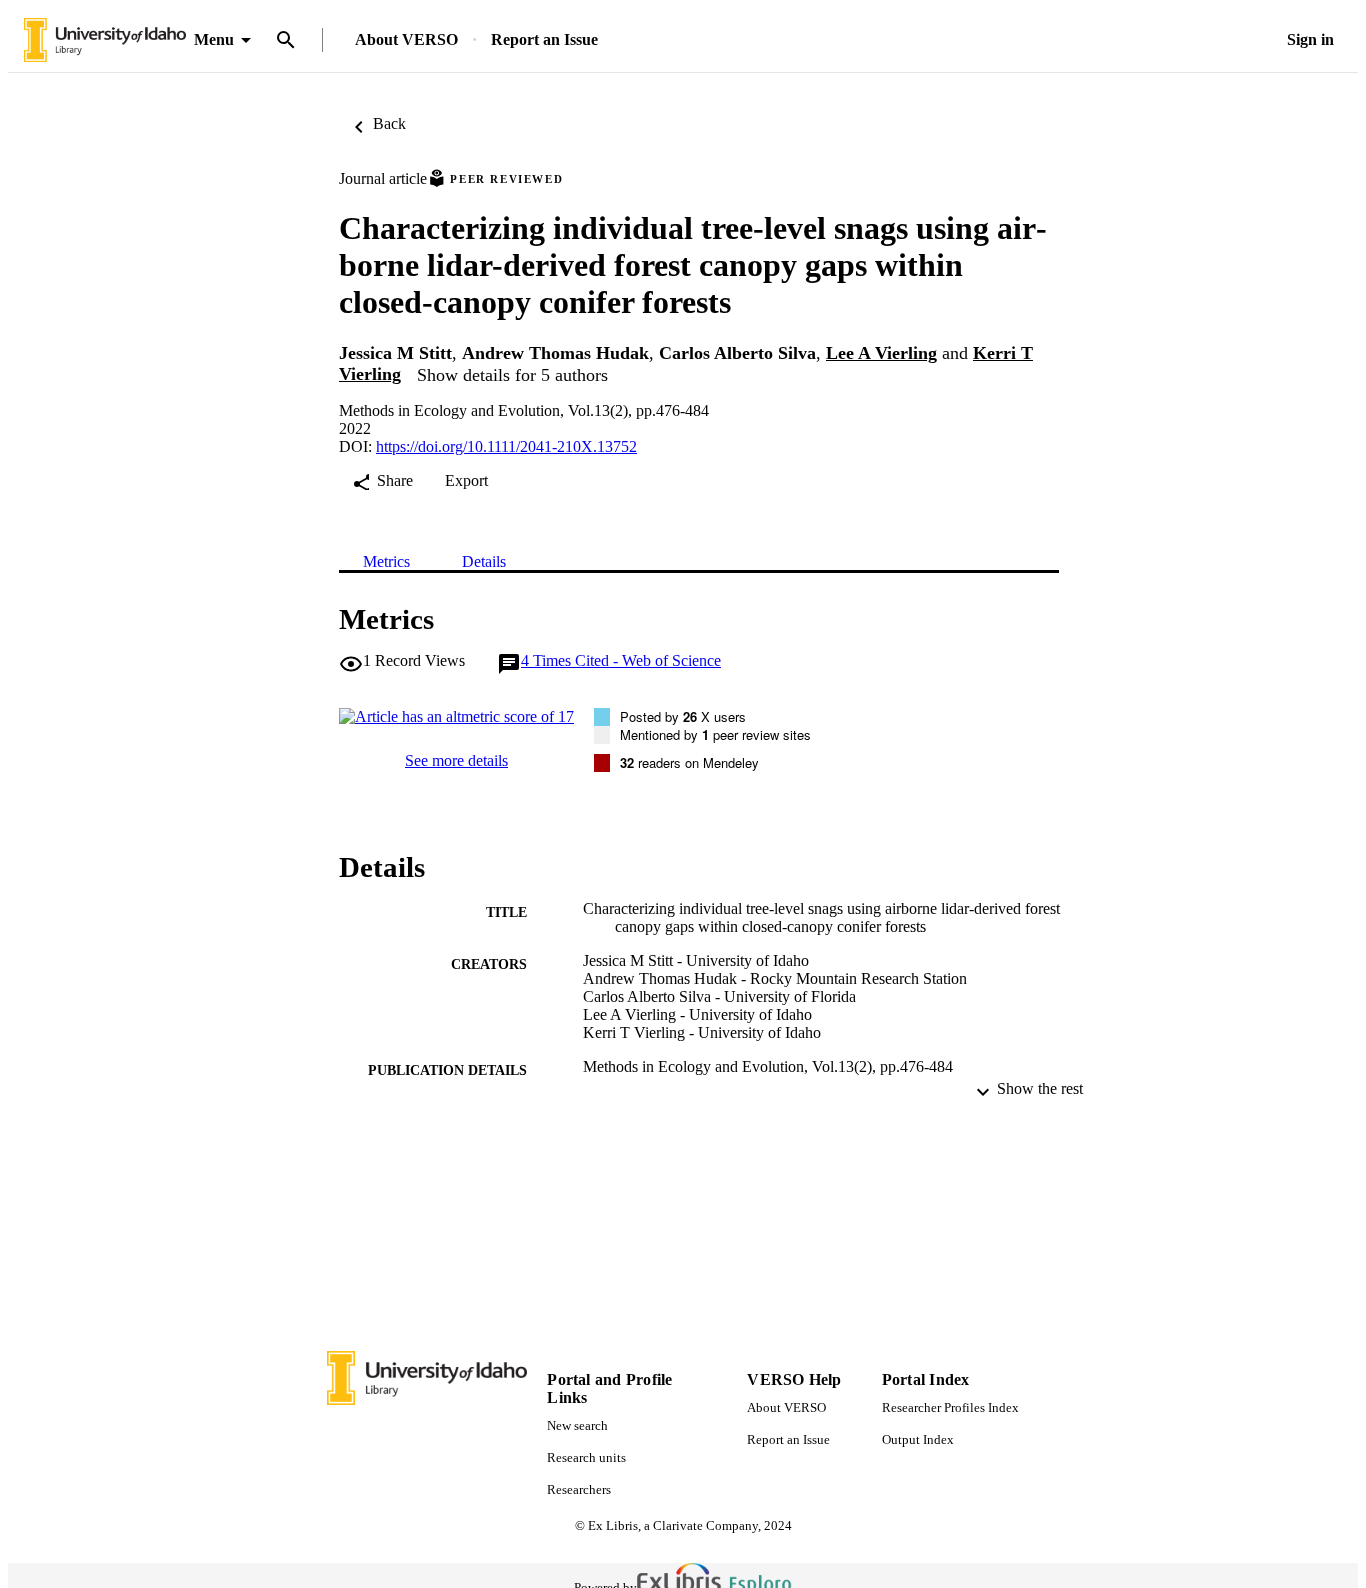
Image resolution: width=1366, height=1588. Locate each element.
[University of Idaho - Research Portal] (105, 40)
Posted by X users (683, 716)
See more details (456, 760)
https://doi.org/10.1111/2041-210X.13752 (506, 446)
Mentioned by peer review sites (715, 734)
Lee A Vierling (881, 353)
